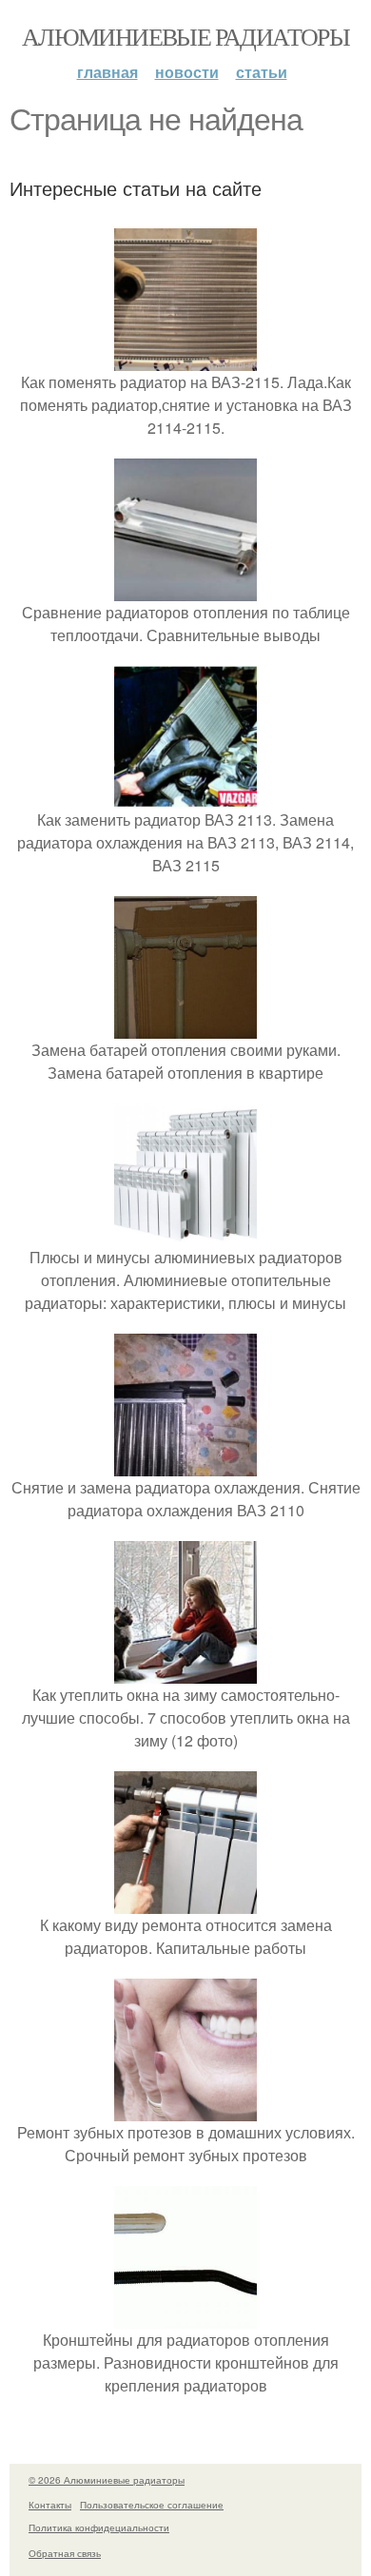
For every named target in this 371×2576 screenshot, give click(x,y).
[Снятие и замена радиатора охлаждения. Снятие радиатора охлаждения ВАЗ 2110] (185, 1464)
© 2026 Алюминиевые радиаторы (107, 2480)
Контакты (50, 2505)
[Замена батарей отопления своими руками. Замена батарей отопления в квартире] (185, 1027)
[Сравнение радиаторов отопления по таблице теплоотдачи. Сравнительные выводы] (185, 589)
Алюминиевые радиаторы (185, 36)
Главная (107, 72)
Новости (187, 72)
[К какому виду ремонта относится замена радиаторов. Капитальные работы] (185, 1902)
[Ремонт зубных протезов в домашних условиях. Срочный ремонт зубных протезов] (185, 2109)
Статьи (262, 72)
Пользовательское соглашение (152, 2505)
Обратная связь (65, 2553)
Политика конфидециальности (99, 2527)
